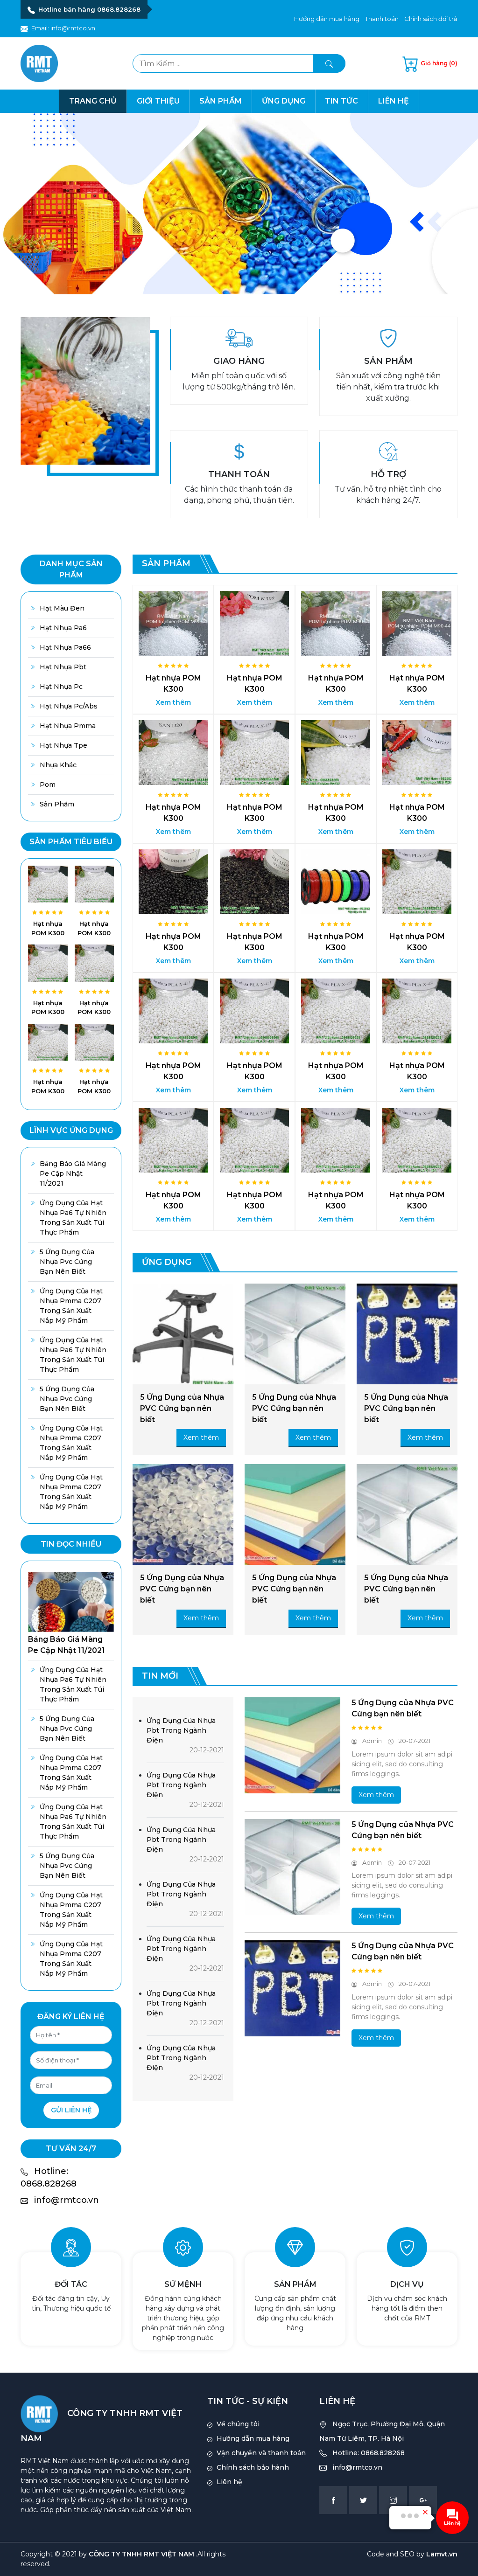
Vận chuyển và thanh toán (261, 2453)
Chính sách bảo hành (253, 2467)
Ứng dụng (284, 101)
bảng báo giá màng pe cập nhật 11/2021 (73, 1173)
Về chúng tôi (238, 2424)
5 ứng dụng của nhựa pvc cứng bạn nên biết (67, 1262)
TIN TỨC (341, 101)
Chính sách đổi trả (431, 19)
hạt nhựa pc (61, 687)
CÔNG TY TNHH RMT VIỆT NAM (141, 2554)
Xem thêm (173, 702)
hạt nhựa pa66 (65, 647)
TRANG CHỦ (93, 101)
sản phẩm (57, 804)
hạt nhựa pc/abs (69, 706)
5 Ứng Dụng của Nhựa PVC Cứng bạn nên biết (182, 1408)
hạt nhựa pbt (63, 667)
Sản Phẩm (221, 101)
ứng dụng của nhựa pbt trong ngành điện (181, 1730)
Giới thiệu (158, 101)
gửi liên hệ (71, 2110)
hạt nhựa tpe (63, 745)
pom (48, 785)
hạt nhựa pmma (68, 726)
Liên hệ (394, 101)
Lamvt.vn (442, 2554)
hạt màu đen (62, 608)
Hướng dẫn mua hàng (327, 19)
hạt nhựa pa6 (63, 628)
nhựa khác (58, 765)
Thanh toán (382, 19)
